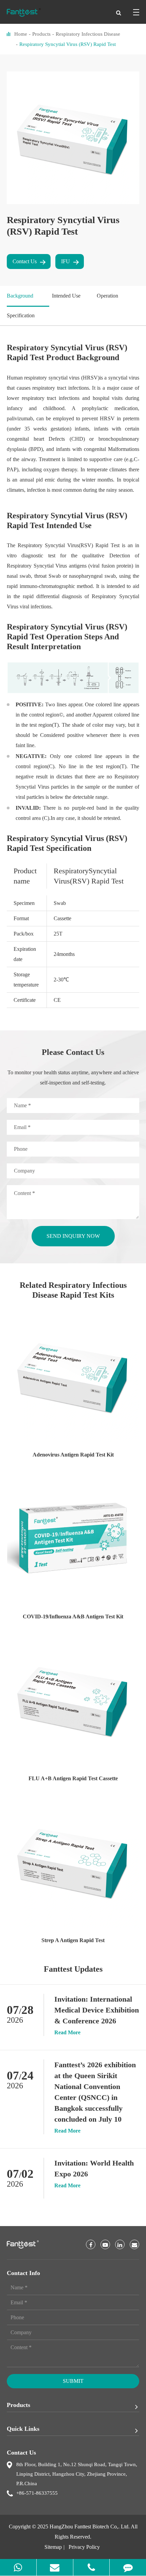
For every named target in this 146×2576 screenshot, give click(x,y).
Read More (67, 2033)
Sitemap (53, 2547)
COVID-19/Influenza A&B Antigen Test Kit (73, 1617)
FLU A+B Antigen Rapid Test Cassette (73, 1778)
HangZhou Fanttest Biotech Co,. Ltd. (90, 2527)
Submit (73, 2381)
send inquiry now (73, 1236)
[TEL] (92, 2567)
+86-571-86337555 (37, 2493)
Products (41, 34)
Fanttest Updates (73, 1969)
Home (21, 34)
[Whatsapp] (18, 2567)
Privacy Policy (84, 2547)
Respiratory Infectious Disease (88, 34)
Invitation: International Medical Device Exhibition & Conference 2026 (97, 2010)
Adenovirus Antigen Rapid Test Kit (73, 1455)
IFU (66, 261)
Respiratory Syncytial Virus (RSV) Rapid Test (68, 44)
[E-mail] (55, 2567)
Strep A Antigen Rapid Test (73, 1940)
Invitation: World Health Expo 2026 (94, 2168)
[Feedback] (128, 2567)
